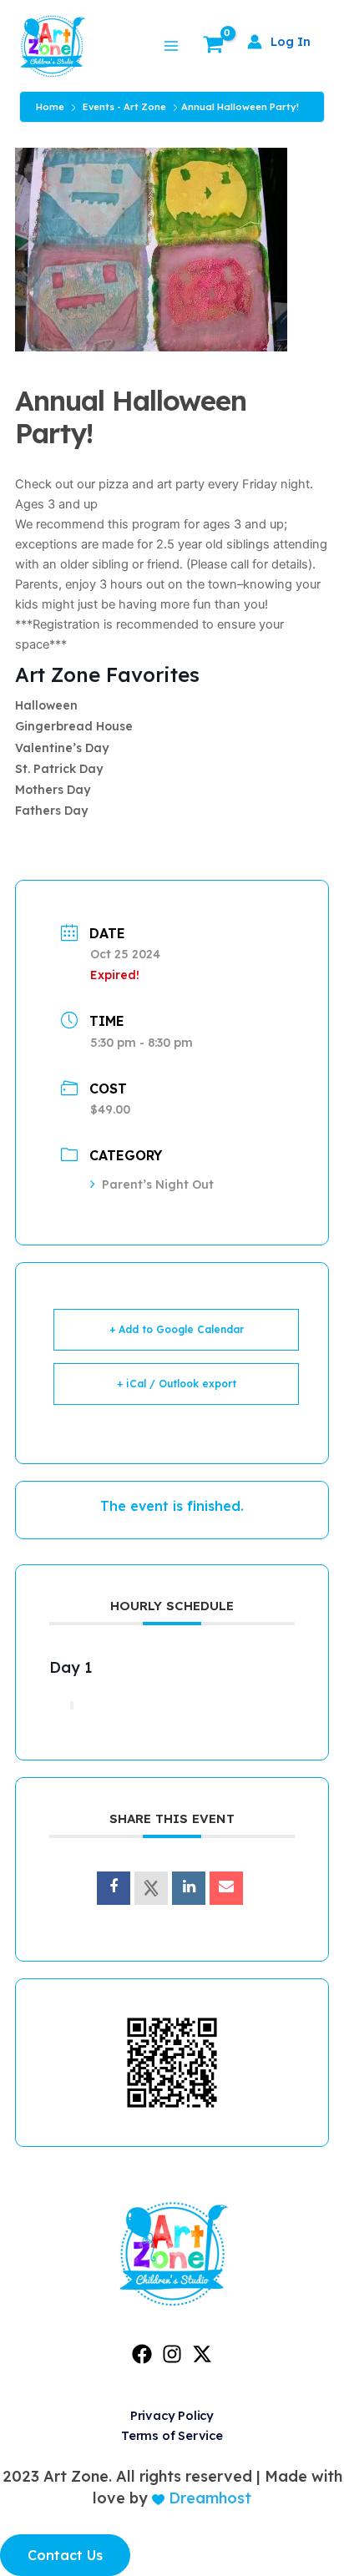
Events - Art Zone (124, 107)
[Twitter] (202, 2354)
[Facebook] (142, 2354)
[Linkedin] (189, 1888)
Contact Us (65, 2555)
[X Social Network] (151, 1888)
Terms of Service (172, 2435)
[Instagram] (172, 2354)
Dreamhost (208, 2498)
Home (50, 107)
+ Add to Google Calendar (177, 1329)
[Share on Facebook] (114, 1888)
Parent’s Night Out (158, 1184)
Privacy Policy (172, 2415)
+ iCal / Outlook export (177, 1384)
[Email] (226, 1888)
